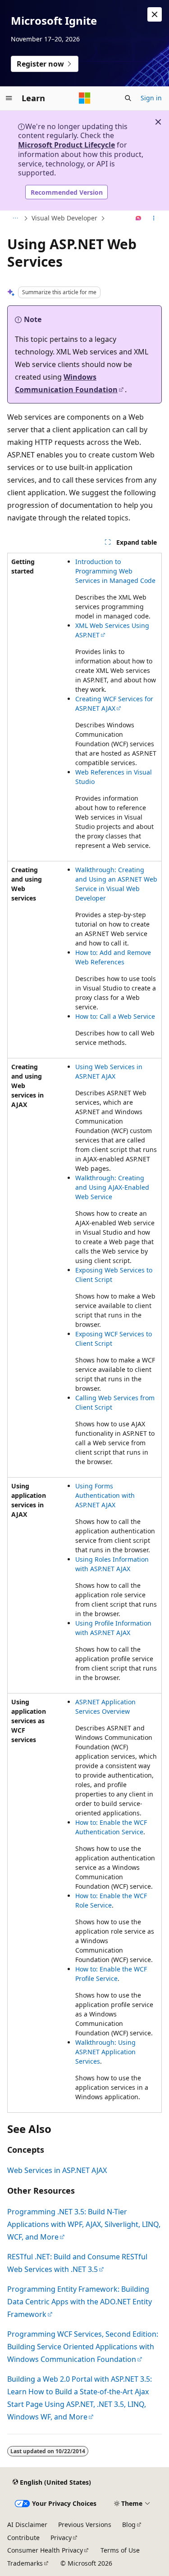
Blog (129, 2524)
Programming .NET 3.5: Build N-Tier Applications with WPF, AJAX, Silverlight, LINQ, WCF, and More (84, 2224)
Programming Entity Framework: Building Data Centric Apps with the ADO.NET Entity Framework (80, 2302)
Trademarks (25, 2563)
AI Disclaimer (27, 2524)
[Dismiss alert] (155, 14)
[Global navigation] (9, 98)
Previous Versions (85, 2524)
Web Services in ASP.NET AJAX (57, 2170)
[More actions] (154, 219)
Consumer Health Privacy (45, 2550)
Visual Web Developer (64, 218)
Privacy (61, 2538)
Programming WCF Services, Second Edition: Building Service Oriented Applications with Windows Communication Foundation (83, 2347)
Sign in (151, 98)
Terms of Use (120, 2550)
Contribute (23, 2538)
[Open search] (128, 98)
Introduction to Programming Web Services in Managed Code (115, 571)
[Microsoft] (85, 98)
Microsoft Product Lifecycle (66, 145)
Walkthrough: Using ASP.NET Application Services (105, 2052)
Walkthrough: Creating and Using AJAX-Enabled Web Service (112, 1187)
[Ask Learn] (139, 219)
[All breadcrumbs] (15, 219)
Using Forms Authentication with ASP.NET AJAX (105, 1495)
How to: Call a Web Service (115, 1016)
